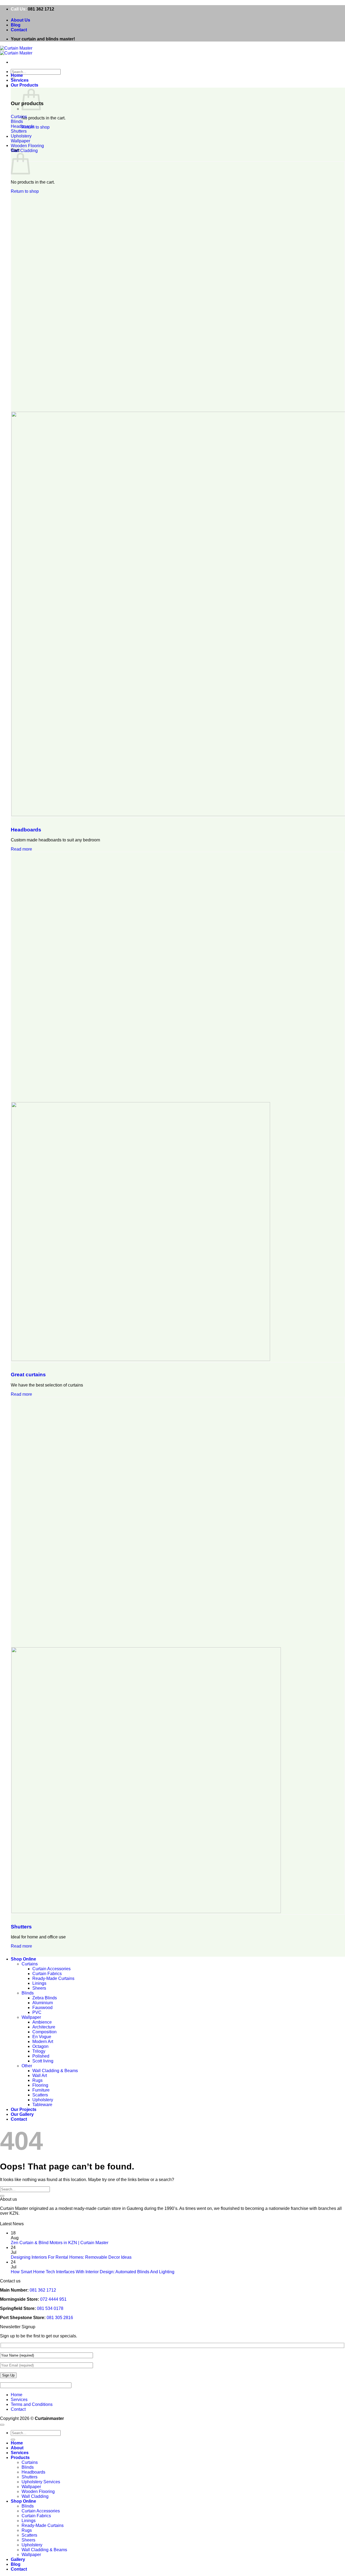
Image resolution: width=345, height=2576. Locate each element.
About (17, 2448)
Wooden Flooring (38, 2491)
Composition (44, 2032)
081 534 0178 (50, 2308)
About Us (20, 20)
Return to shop (36, 127)
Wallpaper (31, 2017)
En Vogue (42, 2037)
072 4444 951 (53, 2299)
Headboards (33, 2472)
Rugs (37, 2080)
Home (17, 75)
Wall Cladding (35, 2496)
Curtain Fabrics (47, 1974)
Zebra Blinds (45, 1998)
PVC (37, 2012)
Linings (39, 1983)
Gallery (18, 2559)
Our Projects (24, 2109)
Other (27, 2066)
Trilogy (39, 2051)
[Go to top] (2, 2425)
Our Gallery (22, 2114)
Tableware (42, 2105)
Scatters (40, 2095)
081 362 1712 (41, 9)
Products (20, 2458)
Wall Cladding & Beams (55, 2071)
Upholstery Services (41, 2482)
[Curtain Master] (16, 51)
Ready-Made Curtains (53, 1978)
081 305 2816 (60, 2318)
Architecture (44, 2027)
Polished (41, 2056)
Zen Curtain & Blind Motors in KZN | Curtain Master (60, 2243)
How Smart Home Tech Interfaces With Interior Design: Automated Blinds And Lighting (93, 2272)
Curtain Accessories (51, 1969)
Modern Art (43, 2042)
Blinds (28, 1993)
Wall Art (40, 2075)
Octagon (40, 2046)
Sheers (39, 1988)
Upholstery (43, 2100)
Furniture (41, 2090)
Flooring (40, 2085)
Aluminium (43, 2003)
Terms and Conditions (32, 2404)
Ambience (42, 2022)
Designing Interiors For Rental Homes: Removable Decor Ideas (71, 2257)
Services (20, 80)
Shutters (30, 2477)
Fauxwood (42, 2008)
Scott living (43, 2061)
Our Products (25, 85)
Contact (19, 30)
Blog (16, 25)
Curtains (30, 1964)
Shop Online (23, 1959)
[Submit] (2, 2196)
